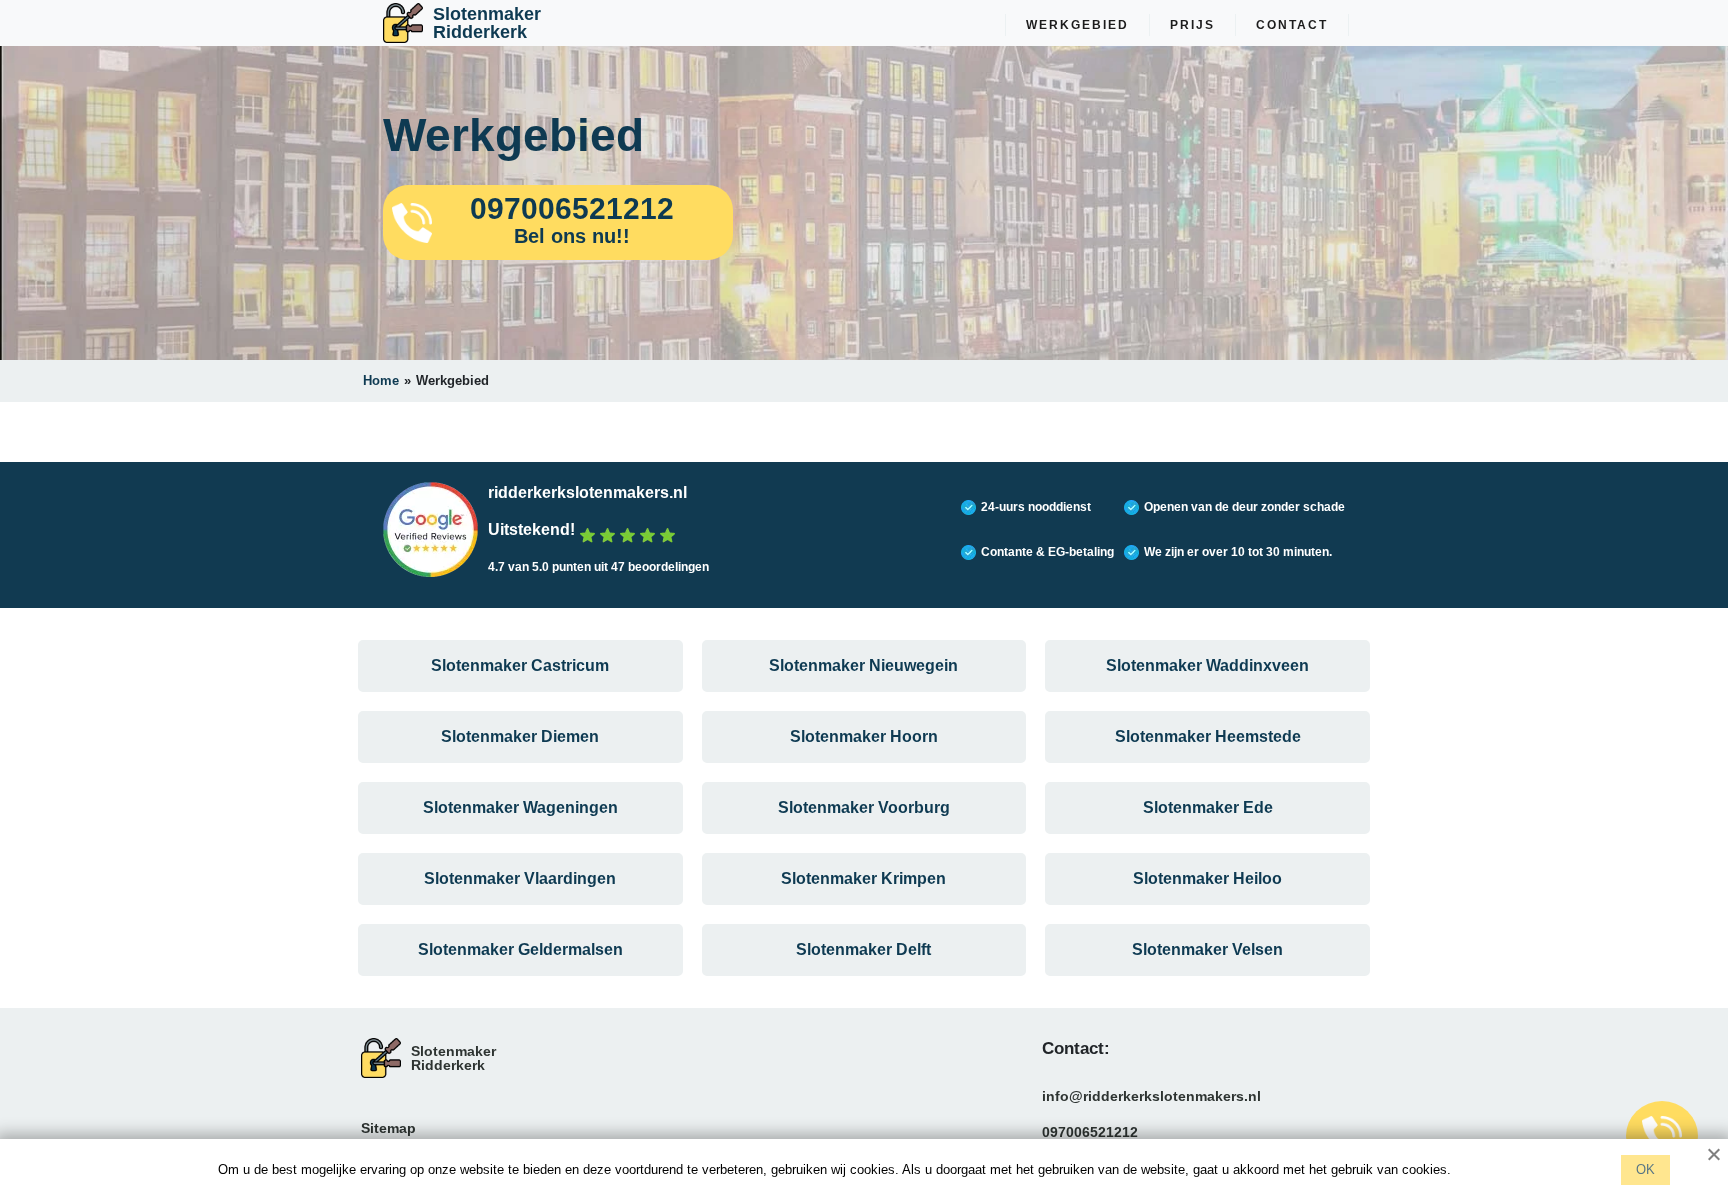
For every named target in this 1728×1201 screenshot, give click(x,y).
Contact (1292, 25)
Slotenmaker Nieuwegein (863, 665)
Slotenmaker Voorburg (864, 807)
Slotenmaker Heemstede (1208, 736)
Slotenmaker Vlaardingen (520, 878)
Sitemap (388, 1128)
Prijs (1192, 25)
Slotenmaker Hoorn (864, 736)
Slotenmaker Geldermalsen (520, 949)
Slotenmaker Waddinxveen (1207, 665)
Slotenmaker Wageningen (520, 807)
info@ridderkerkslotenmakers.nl (1151, 1096)
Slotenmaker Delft (863, 949)
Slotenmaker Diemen (520, 736)
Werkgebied (1077, 25)
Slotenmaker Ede (1208, 807)
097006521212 (1090, 1132)
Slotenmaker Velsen (1207, 949)
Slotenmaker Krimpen (863, 878)
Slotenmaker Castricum (520, 665)
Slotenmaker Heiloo (1207, 878)
